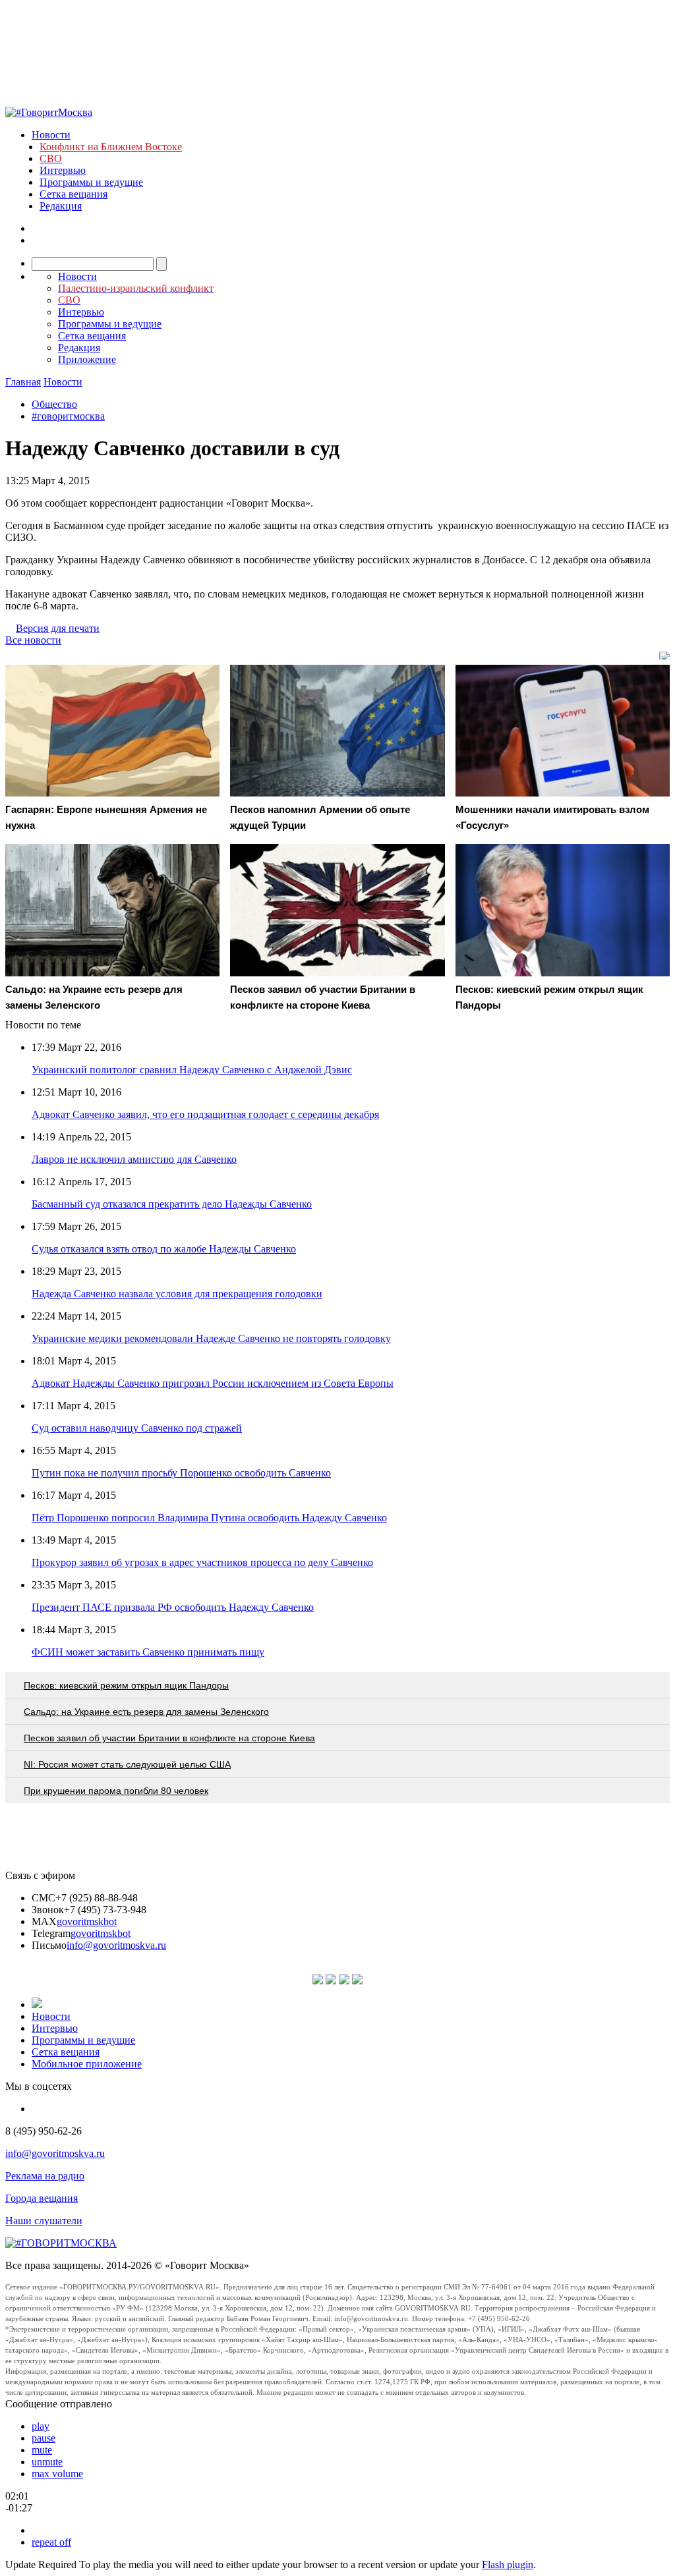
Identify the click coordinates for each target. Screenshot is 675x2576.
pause (44, 2438)
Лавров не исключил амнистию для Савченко (134, 1159)
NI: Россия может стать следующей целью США (127, 1764)
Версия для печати (58, 628)
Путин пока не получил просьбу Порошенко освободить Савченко (181, 1473)
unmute (47, 2462)
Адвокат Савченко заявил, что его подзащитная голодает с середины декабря (205, 1114)
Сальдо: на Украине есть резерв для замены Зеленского (146, 1712)
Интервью (63, 170)
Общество (54, 404)
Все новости (33, 640)
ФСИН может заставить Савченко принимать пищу (148, 1652)
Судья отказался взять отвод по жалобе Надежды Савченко (164, 1249)
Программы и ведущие (91, 182)
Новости (51, 135)
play (41, 2426)
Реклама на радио (45, 2176)
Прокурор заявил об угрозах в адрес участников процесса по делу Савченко (202, 1562)
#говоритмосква (68, 416)
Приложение (87, 359)
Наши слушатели (44, 2221)
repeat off (51, 2542)
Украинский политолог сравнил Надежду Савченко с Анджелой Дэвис (192, 1070)
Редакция (61, 206)
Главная (23, 382)
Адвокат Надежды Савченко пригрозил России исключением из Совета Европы (213, 1383)
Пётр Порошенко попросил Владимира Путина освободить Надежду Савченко (209, 1518)
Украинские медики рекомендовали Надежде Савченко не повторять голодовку (211, 1338)
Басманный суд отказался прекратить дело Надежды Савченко (172, 1204)
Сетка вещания (73, 194)
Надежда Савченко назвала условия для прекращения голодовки (177, 1294)
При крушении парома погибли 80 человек (116, 1791)
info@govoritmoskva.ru (116, 1945)
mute (42, 2450)
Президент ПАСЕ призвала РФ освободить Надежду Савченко (173, 1607)
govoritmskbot (87, 1921)
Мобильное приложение (87, 2064)
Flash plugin (508, 2564)
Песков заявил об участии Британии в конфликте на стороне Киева (169, 1738)
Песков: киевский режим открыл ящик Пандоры (126, 1685)
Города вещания (42, 2198)
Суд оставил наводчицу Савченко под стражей (137, 1428)
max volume (57, 2474)
